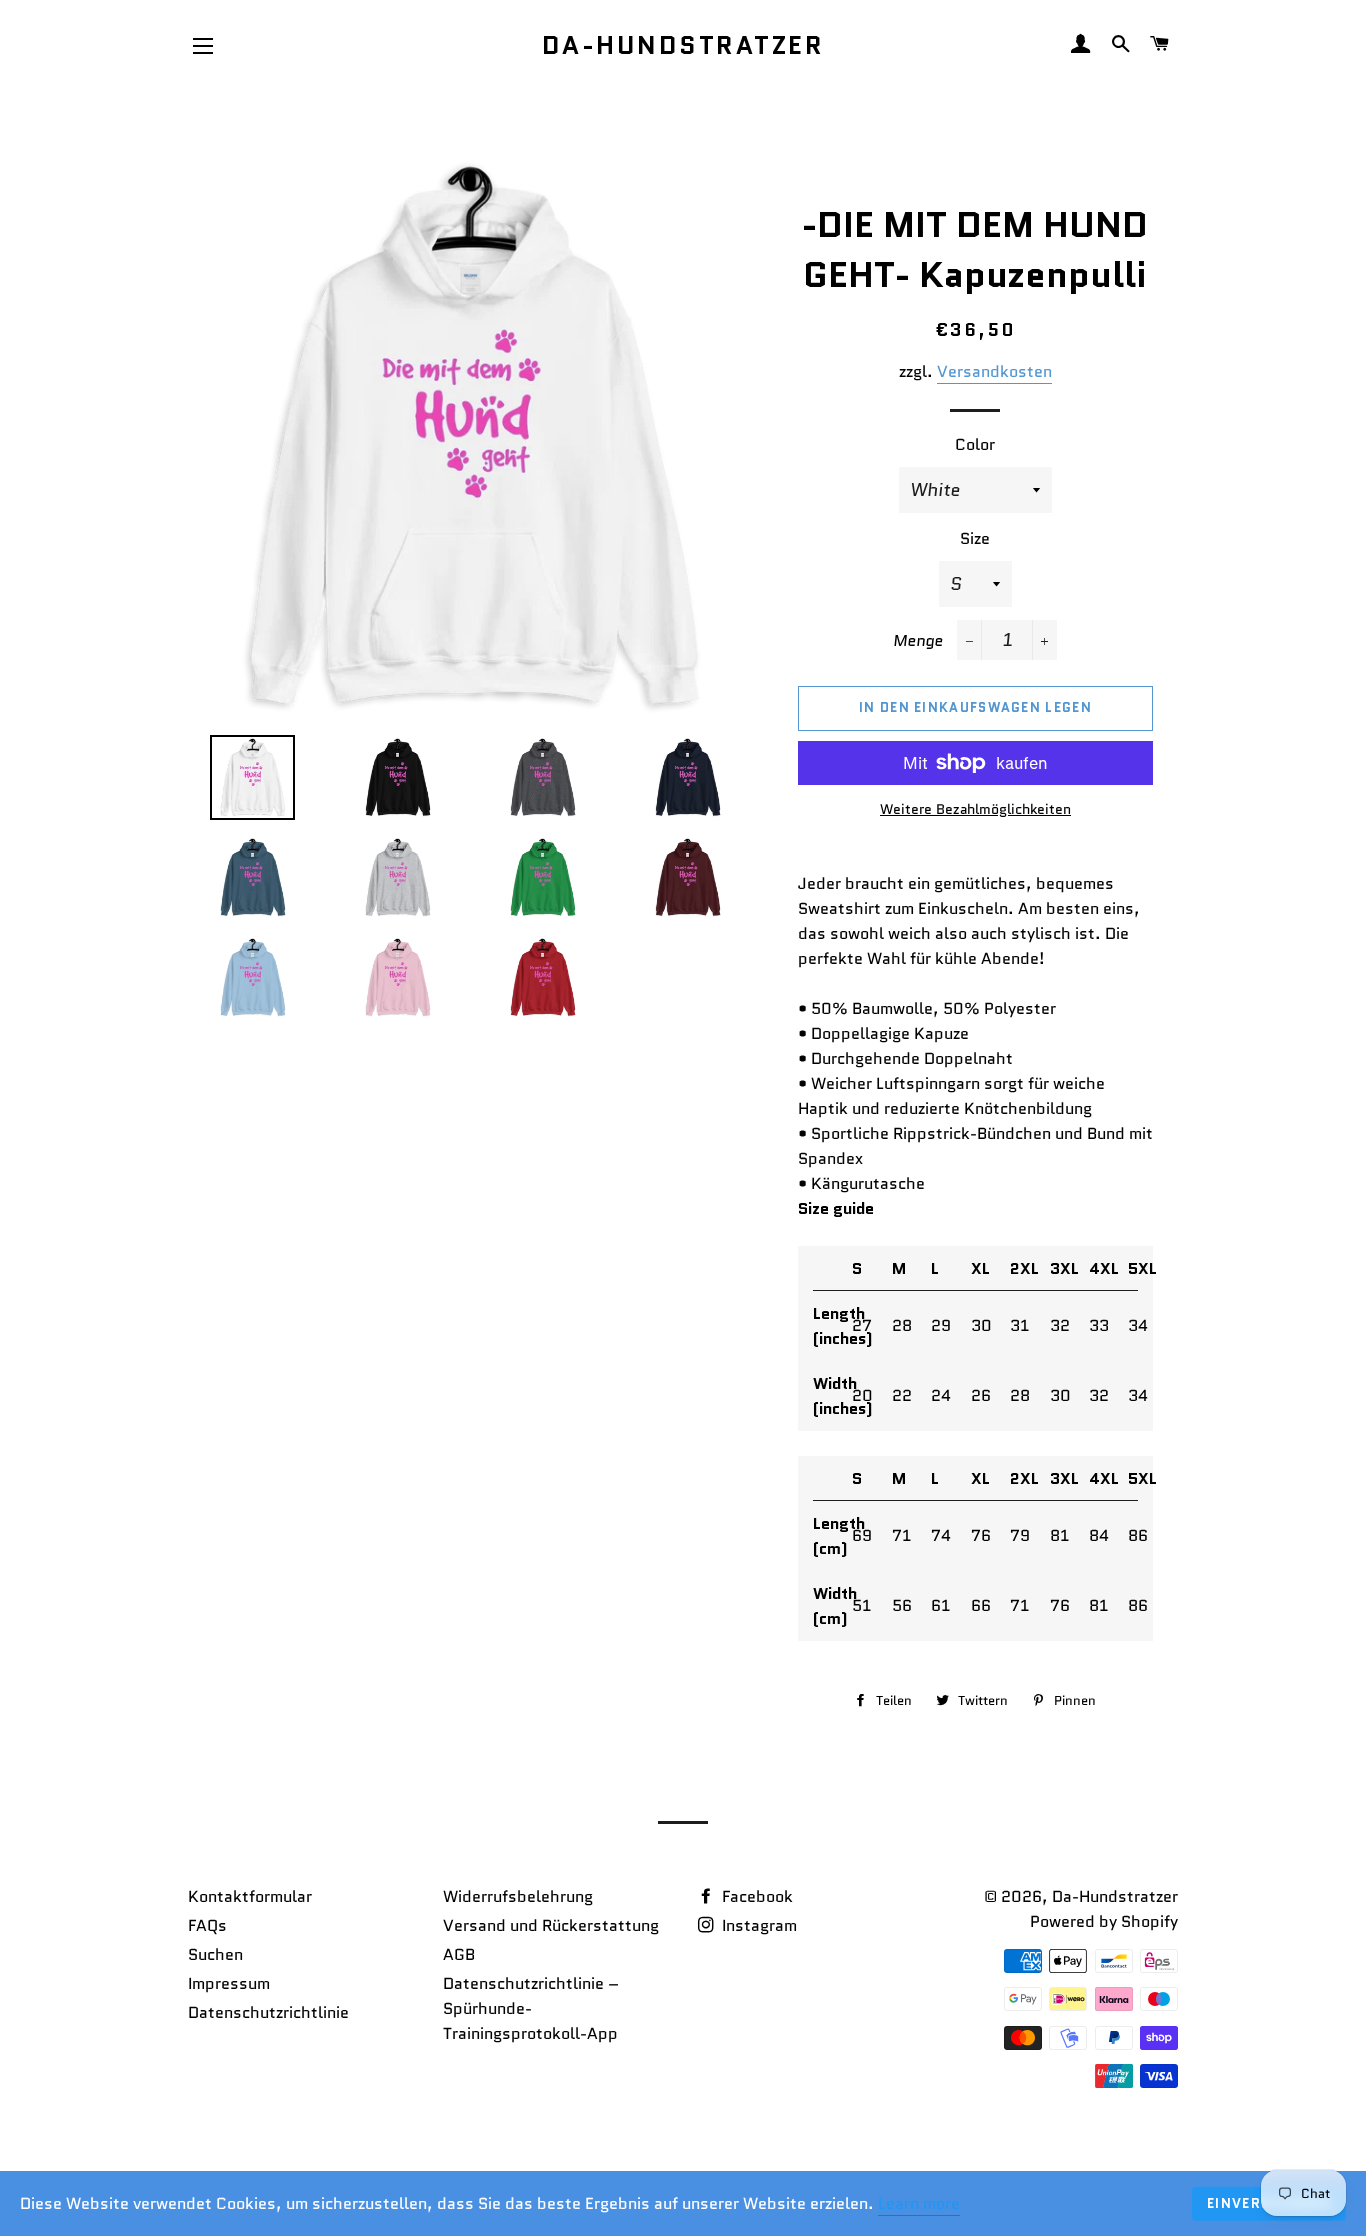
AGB (459, 1954)
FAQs (207, 1925)
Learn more (919, 2203)
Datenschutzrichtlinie (268, 2012)
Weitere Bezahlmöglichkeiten (975, 809)
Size (975, 538)
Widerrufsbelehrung (518, 1896)
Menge (918, 640)
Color (975, 444)
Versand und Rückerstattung (551, 1925)
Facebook (755, 1896)
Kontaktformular (250, 1896)
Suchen (215, 1954)
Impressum (229, 1983)
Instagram (757, 1925)
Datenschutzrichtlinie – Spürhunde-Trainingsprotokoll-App (531, 2008)
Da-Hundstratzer (683, 45)
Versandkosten (994, 371)
